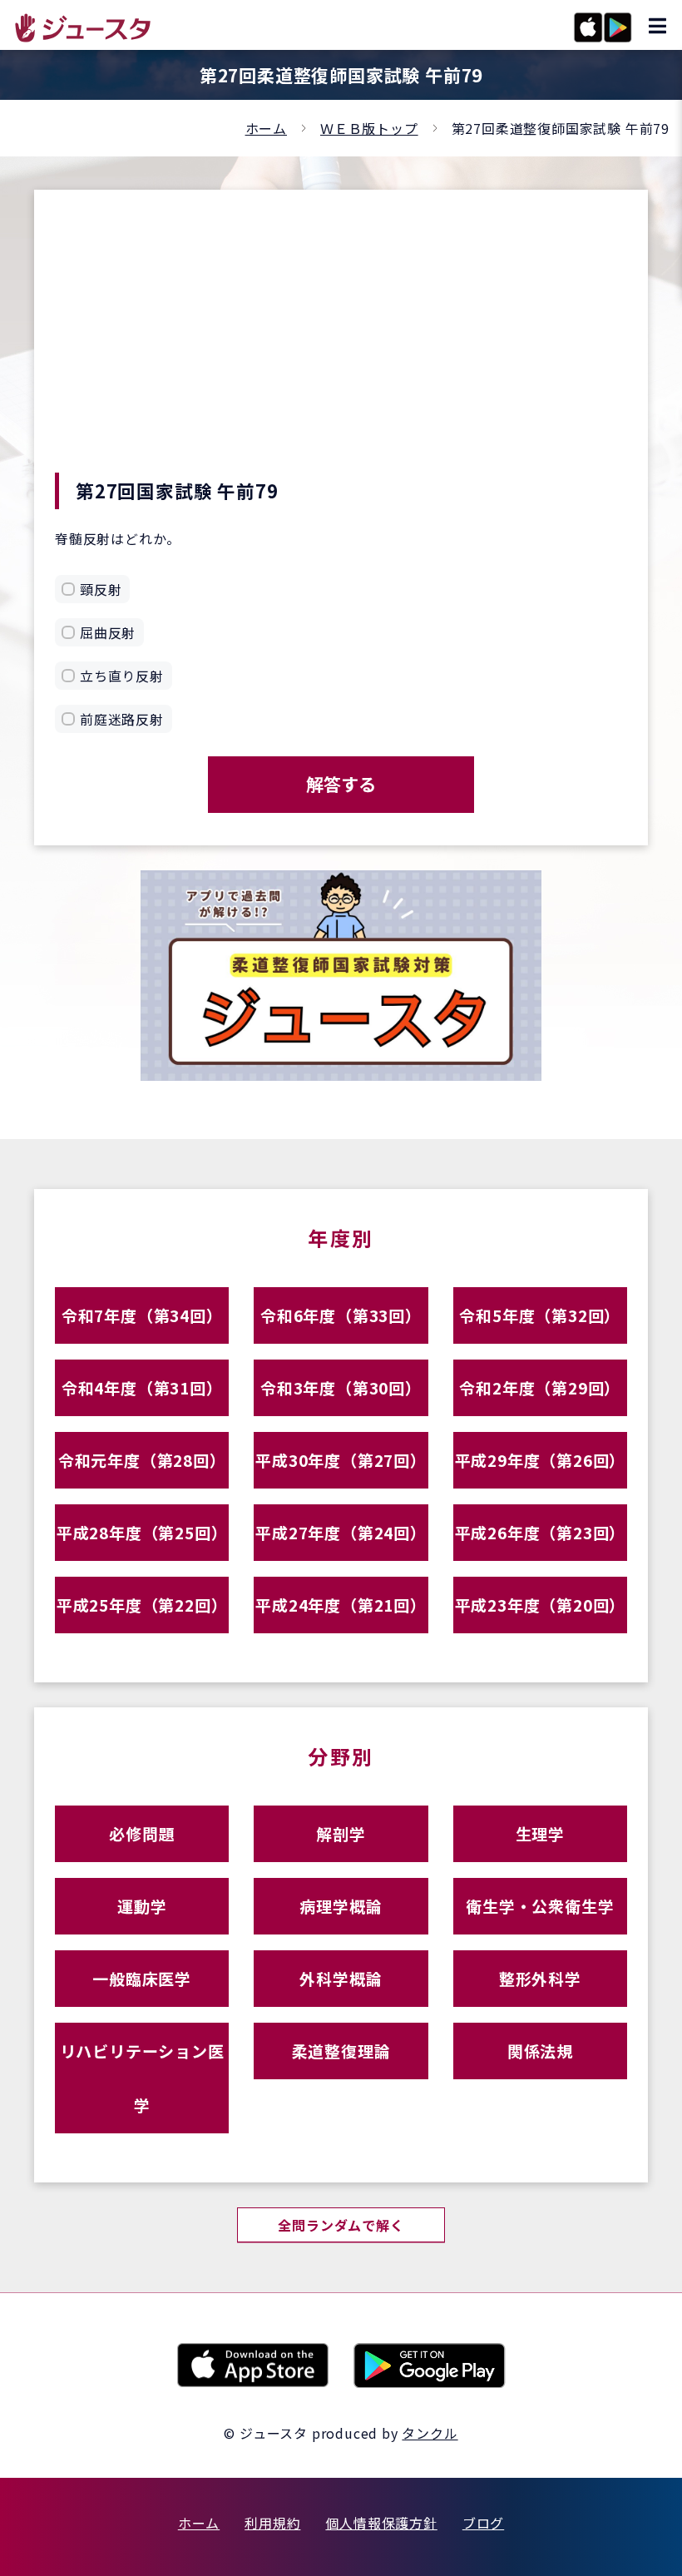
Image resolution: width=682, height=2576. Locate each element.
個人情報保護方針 (381, 2523)
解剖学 (341, 1833)
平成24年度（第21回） (341, 1605)
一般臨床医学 (142, 1978)
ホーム (266, 128)
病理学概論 (341, 1906)
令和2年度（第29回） (540, 1387)
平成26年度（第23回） (541, 1532)
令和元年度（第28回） (142, 1460)
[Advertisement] (341, 348)
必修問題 (142, 1833)
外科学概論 (341, 1978)
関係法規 (540, 2051)
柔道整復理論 (341, 2051)
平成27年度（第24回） (341, 1532)
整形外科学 (540, 1978)
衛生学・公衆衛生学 (540, 1906)
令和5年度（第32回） (540, 1315)
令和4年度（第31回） (142, 1387)
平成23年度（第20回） (541, 1605)
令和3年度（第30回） (341, 1387)
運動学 (142, 1906)
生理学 (540, 1833)
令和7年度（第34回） (142, 1315)
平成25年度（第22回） (142, 1605)
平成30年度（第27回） (341, 1460)
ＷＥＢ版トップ (369, 128)
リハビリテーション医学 (142, 2078)
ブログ (483, 2523)
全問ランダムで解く (341, 2225)
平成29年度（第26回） (541, 1460)
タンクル (430, 2433)
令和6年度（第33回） (341, 1315)
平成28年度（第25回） (142, 1532)
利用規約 (272, 2523)
